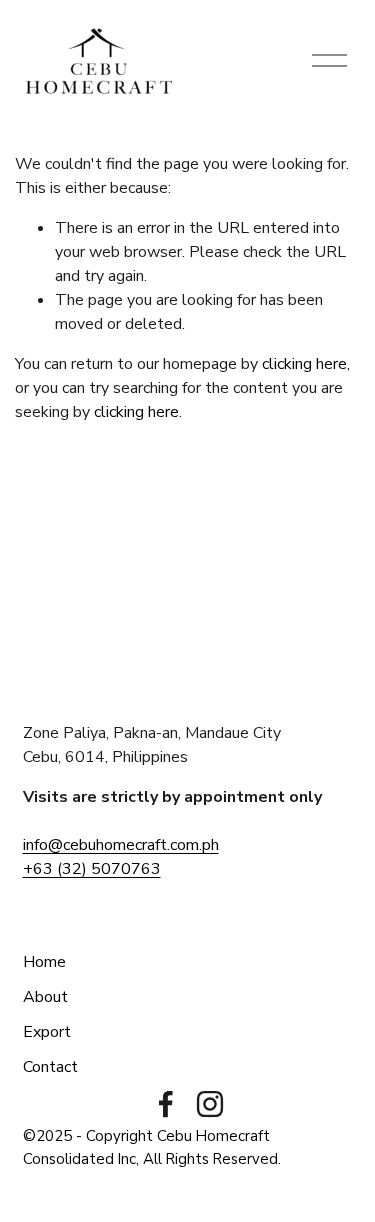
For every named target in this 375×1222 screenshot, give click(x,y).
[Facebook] (166, 1104)
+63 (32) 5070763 (92, 869)
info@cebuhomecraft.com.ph (121, 845)
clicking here (304, 364)
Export (47, 1032)
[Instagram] (210, 1104)
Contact (50, 1067)
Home (44, 962)
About (45, 997)
